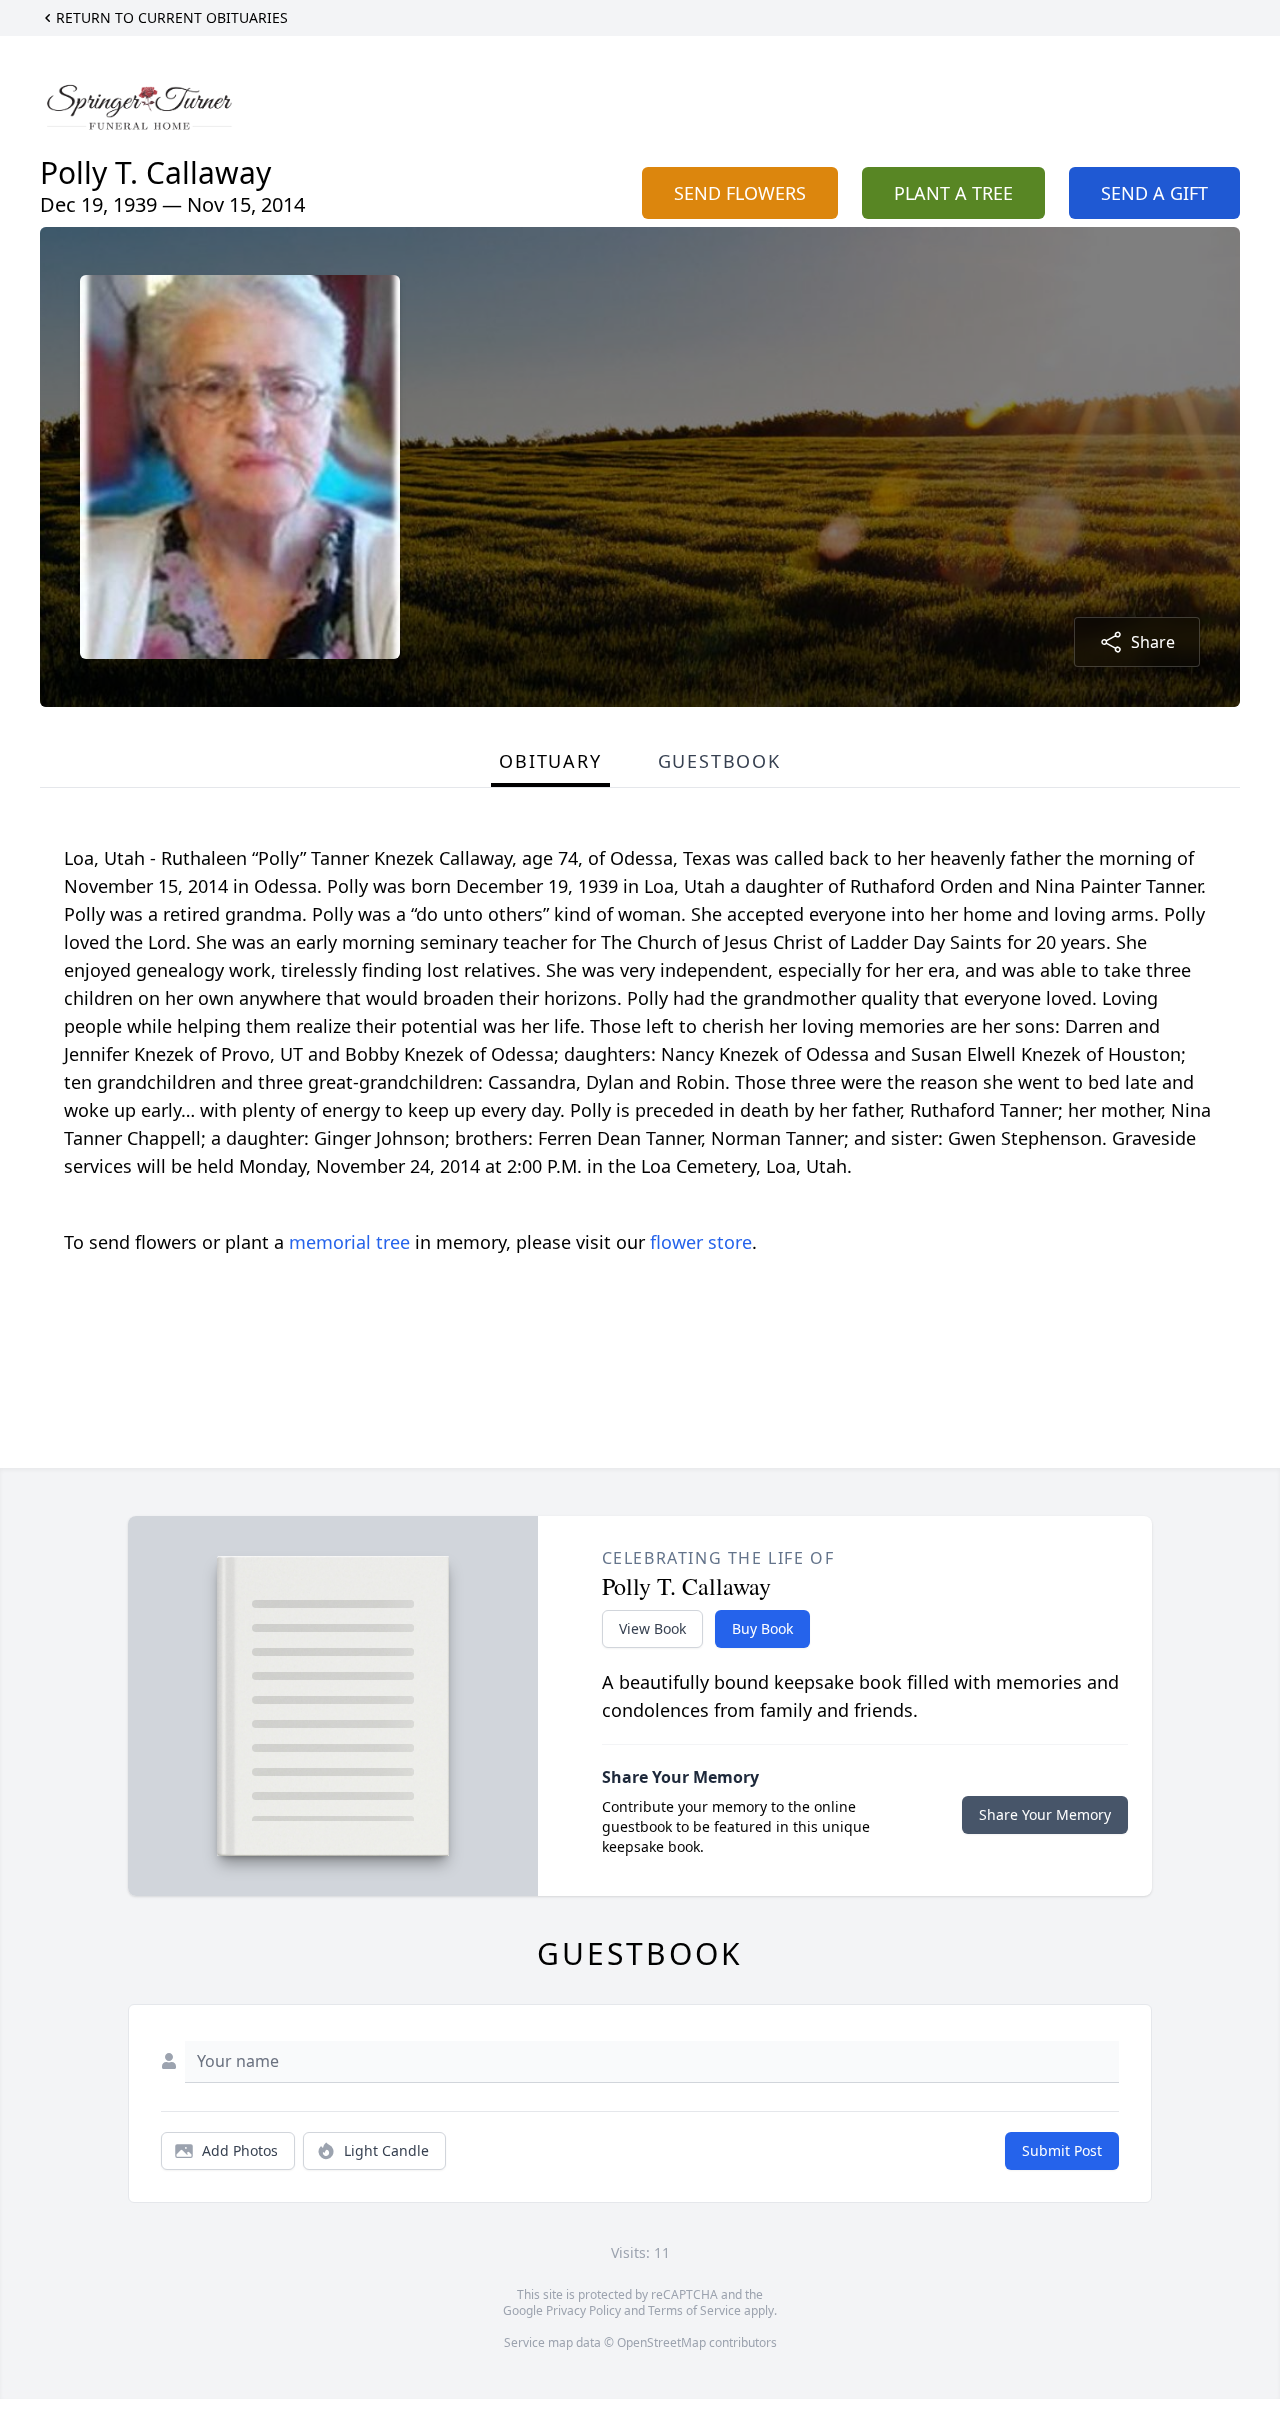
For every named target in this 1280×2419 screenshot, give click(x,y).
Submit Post (1062, 2150)
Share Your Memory (1045, 1814)
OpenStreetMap (661, 2342)
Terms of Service (694, 2310)
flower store (701, 1242)
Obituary (550, 761)
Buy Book (762, 1628)
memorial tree (349, 1242)
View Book (652, 1628)
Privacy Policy (583, 2310)
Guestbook (719, 761)
